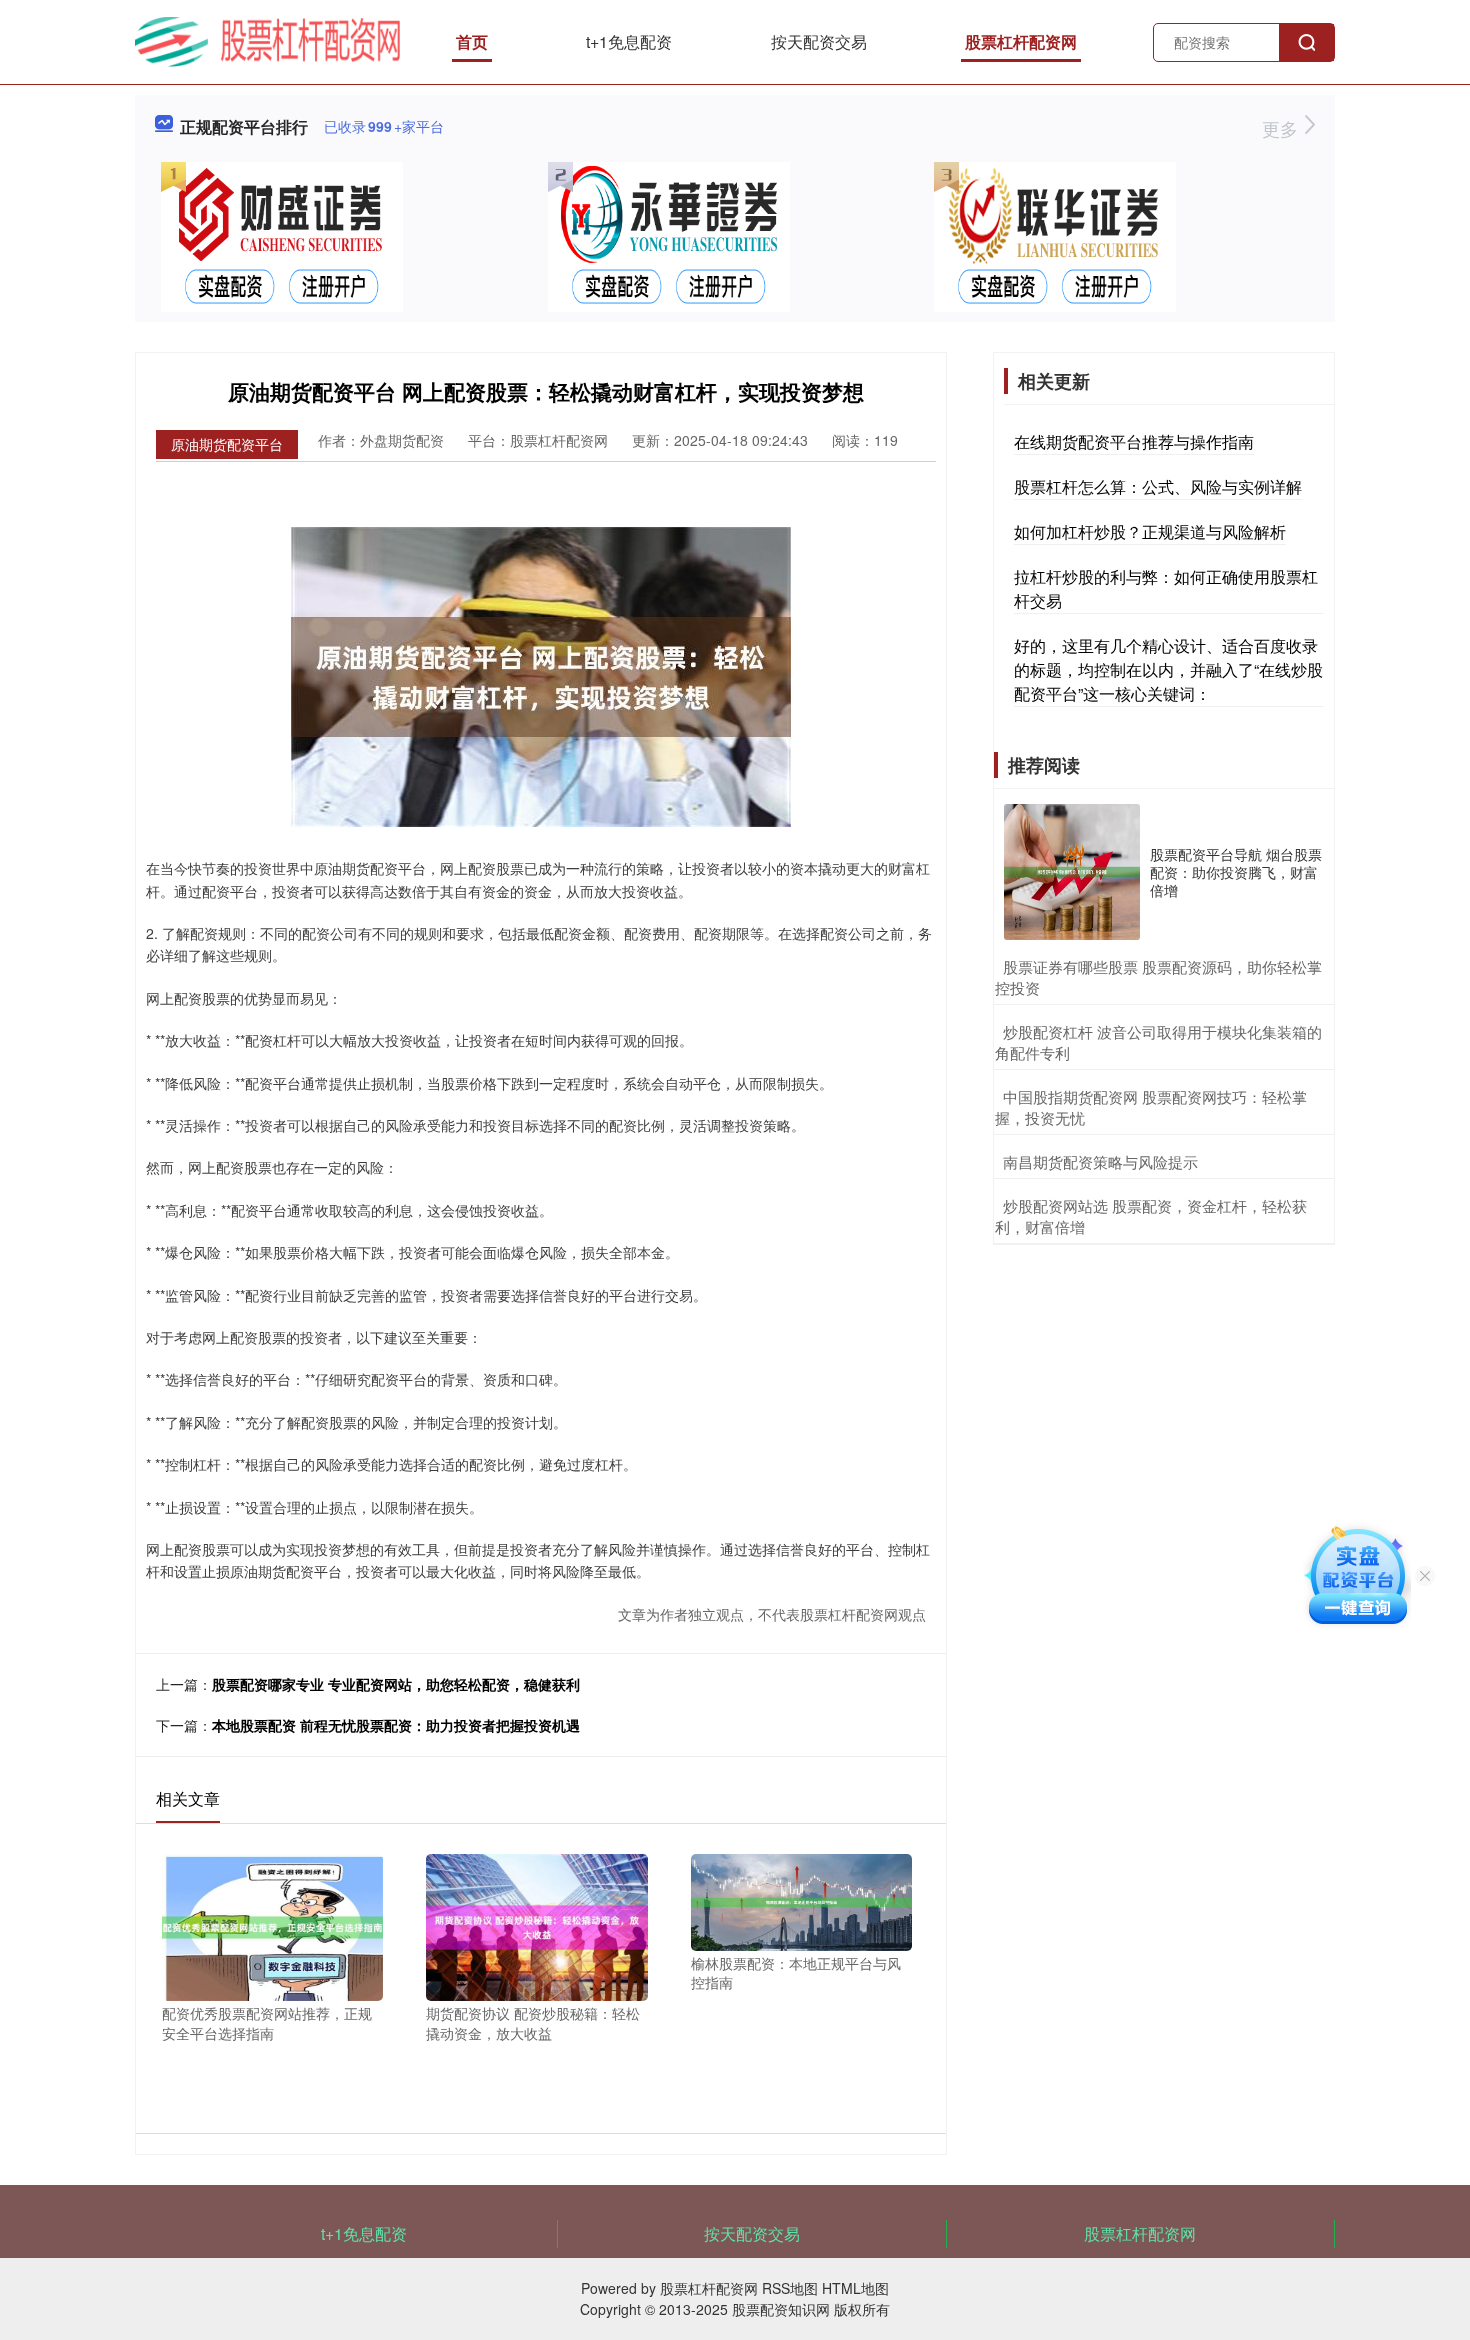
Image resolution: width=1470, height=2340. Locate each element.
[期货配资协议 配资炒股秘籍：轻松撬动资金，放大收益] (536, 1925)
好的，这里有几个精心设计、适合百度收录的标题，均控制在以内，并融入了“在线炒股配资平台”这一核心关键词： (1168, 669)
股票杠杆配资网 (1021, 41)
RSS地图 (790, 2288)
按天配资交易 (819, 41)
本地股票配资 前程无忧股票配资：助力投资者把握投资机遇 (396, 1725)
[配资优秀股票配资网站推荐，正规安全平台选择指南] (272, 1925)
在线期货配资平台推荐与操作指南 (1134, 441)
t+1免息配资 (629, 41)
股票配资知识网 (781, 2309)
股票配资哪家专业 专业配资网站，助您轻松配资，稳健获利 (396, 1684)
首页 (472, 41)
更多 (1282, 128)
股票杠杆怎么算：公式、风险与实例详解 (1158, 486)
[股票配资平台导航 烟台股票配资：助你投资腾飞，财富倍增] (1072, 872)
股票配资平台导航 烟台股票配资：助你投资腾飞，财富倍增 (1236, 872)
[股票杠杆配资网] (267, 40)
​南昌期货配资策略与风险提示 (1100, 1161)
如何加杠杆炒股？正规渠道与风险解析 (1150, 531)
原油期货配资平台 (227, 444)
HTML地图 (855, 2288)
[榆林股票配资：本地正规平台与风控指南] (801, 1900)
